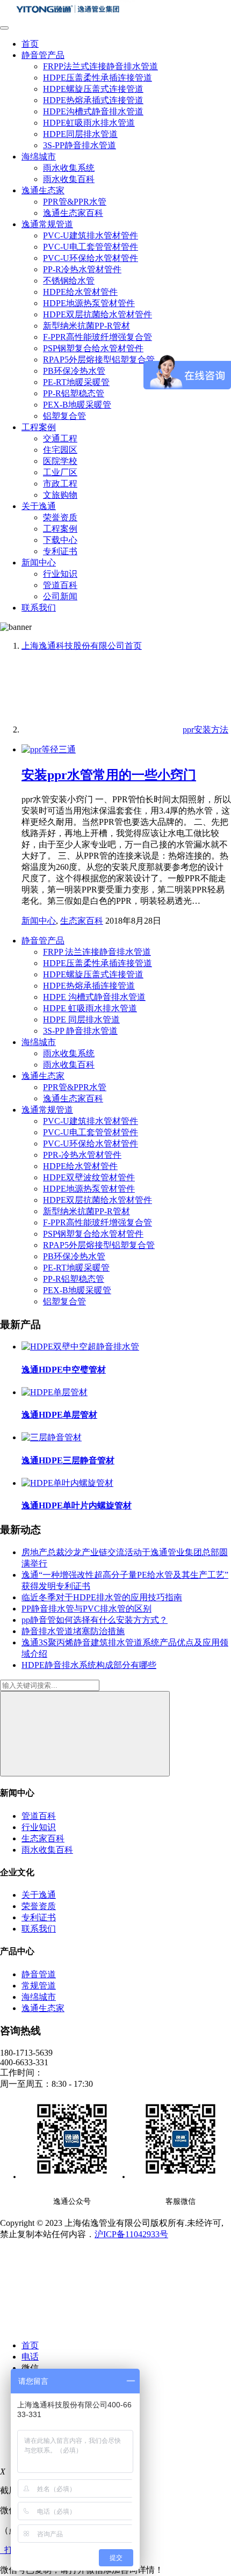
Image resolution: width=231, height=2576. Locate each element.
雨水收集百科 (69, 179)
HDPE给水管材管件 (80, 292)
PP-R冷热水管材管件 (82, 269)
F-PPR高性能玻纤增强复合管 (98, 337)
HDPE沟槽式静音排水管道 (93, 111)
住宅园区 (60, 450)
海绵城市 (39, 157)
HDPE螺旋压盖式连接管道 (93, 89)
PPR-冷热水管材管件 (82, 1155)
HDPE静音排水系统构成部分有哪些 (89, 1665)
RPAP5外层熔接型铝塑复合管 (99, 360)
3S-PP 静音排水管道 (80, 1031)
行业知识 (60, 574)
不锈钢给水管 (69, 281)
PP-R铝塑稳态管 (74, 393)
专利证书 (60, 551)
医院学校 (60, 461)
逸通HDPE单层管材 (59, 1415)
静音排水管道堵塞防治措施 (73, 1631)
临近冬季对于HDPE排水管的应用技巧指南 (102, 1597)
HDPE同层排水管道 (80, 134)
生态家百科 (82, 921)
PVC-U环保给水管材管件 (91, 258)
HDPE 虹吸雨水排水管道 (90, 1008)
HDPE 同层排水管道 (81, 1019)
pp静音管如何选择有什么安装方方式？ (95, 1620)
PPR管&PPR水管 (75, 202)
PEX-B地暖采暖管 (77, 405)
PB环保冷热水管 (74, 371)
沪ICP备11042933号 (131, 2234)
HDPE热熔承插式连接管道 (93, 100)
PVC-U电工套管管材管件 (91, 247)
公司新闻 (60, 596)
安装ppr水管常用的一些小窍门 (109, 775)
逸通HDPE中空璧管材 (64, 1370)
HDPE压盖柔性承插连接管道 (98, 78)
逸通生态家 (43, 190)
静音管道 (39, 1974)
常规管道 (39, 1986)
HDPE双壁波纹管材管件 (89, 1177)
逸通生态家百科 (73, 213)
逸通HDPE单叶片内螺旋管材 (77, 1505)
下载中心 (60, 540)
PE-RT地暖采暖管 (76, 382)
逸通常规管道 (47, 224)
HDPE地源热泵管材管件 (89, 303)
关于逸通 (39, 506)
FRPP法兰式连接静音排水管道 (100, 66)
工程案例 (39, 427)
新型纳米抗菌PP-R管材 (86, 326)
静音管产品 (43, 55)
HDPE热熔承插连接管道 (89, 986)
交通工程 (60, 438)
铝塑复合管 (64, 416)
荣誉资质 (60, 517)
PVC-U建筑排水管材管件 (91, 235)
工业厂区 (60, 472)
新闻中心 (39, 563)
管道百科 (60, 585)
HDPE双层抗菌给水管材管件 (98, 314)
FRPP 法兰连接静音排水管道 (97, 952)
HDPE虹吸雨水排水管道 (89, 123)
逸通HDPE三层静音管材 (68, 1460)
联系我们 (39, 608)
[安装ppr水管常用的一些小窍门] (49, 749)
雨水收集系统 (69, 168)
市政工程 (60, 484)
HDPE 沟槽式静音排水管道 (94, 997)
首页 (30, 44)
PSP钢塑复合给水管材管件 (93, 348)
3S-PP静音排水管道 (80, 145)
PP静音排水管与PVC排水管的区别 (86, 1609)
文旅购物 (60, 495)
